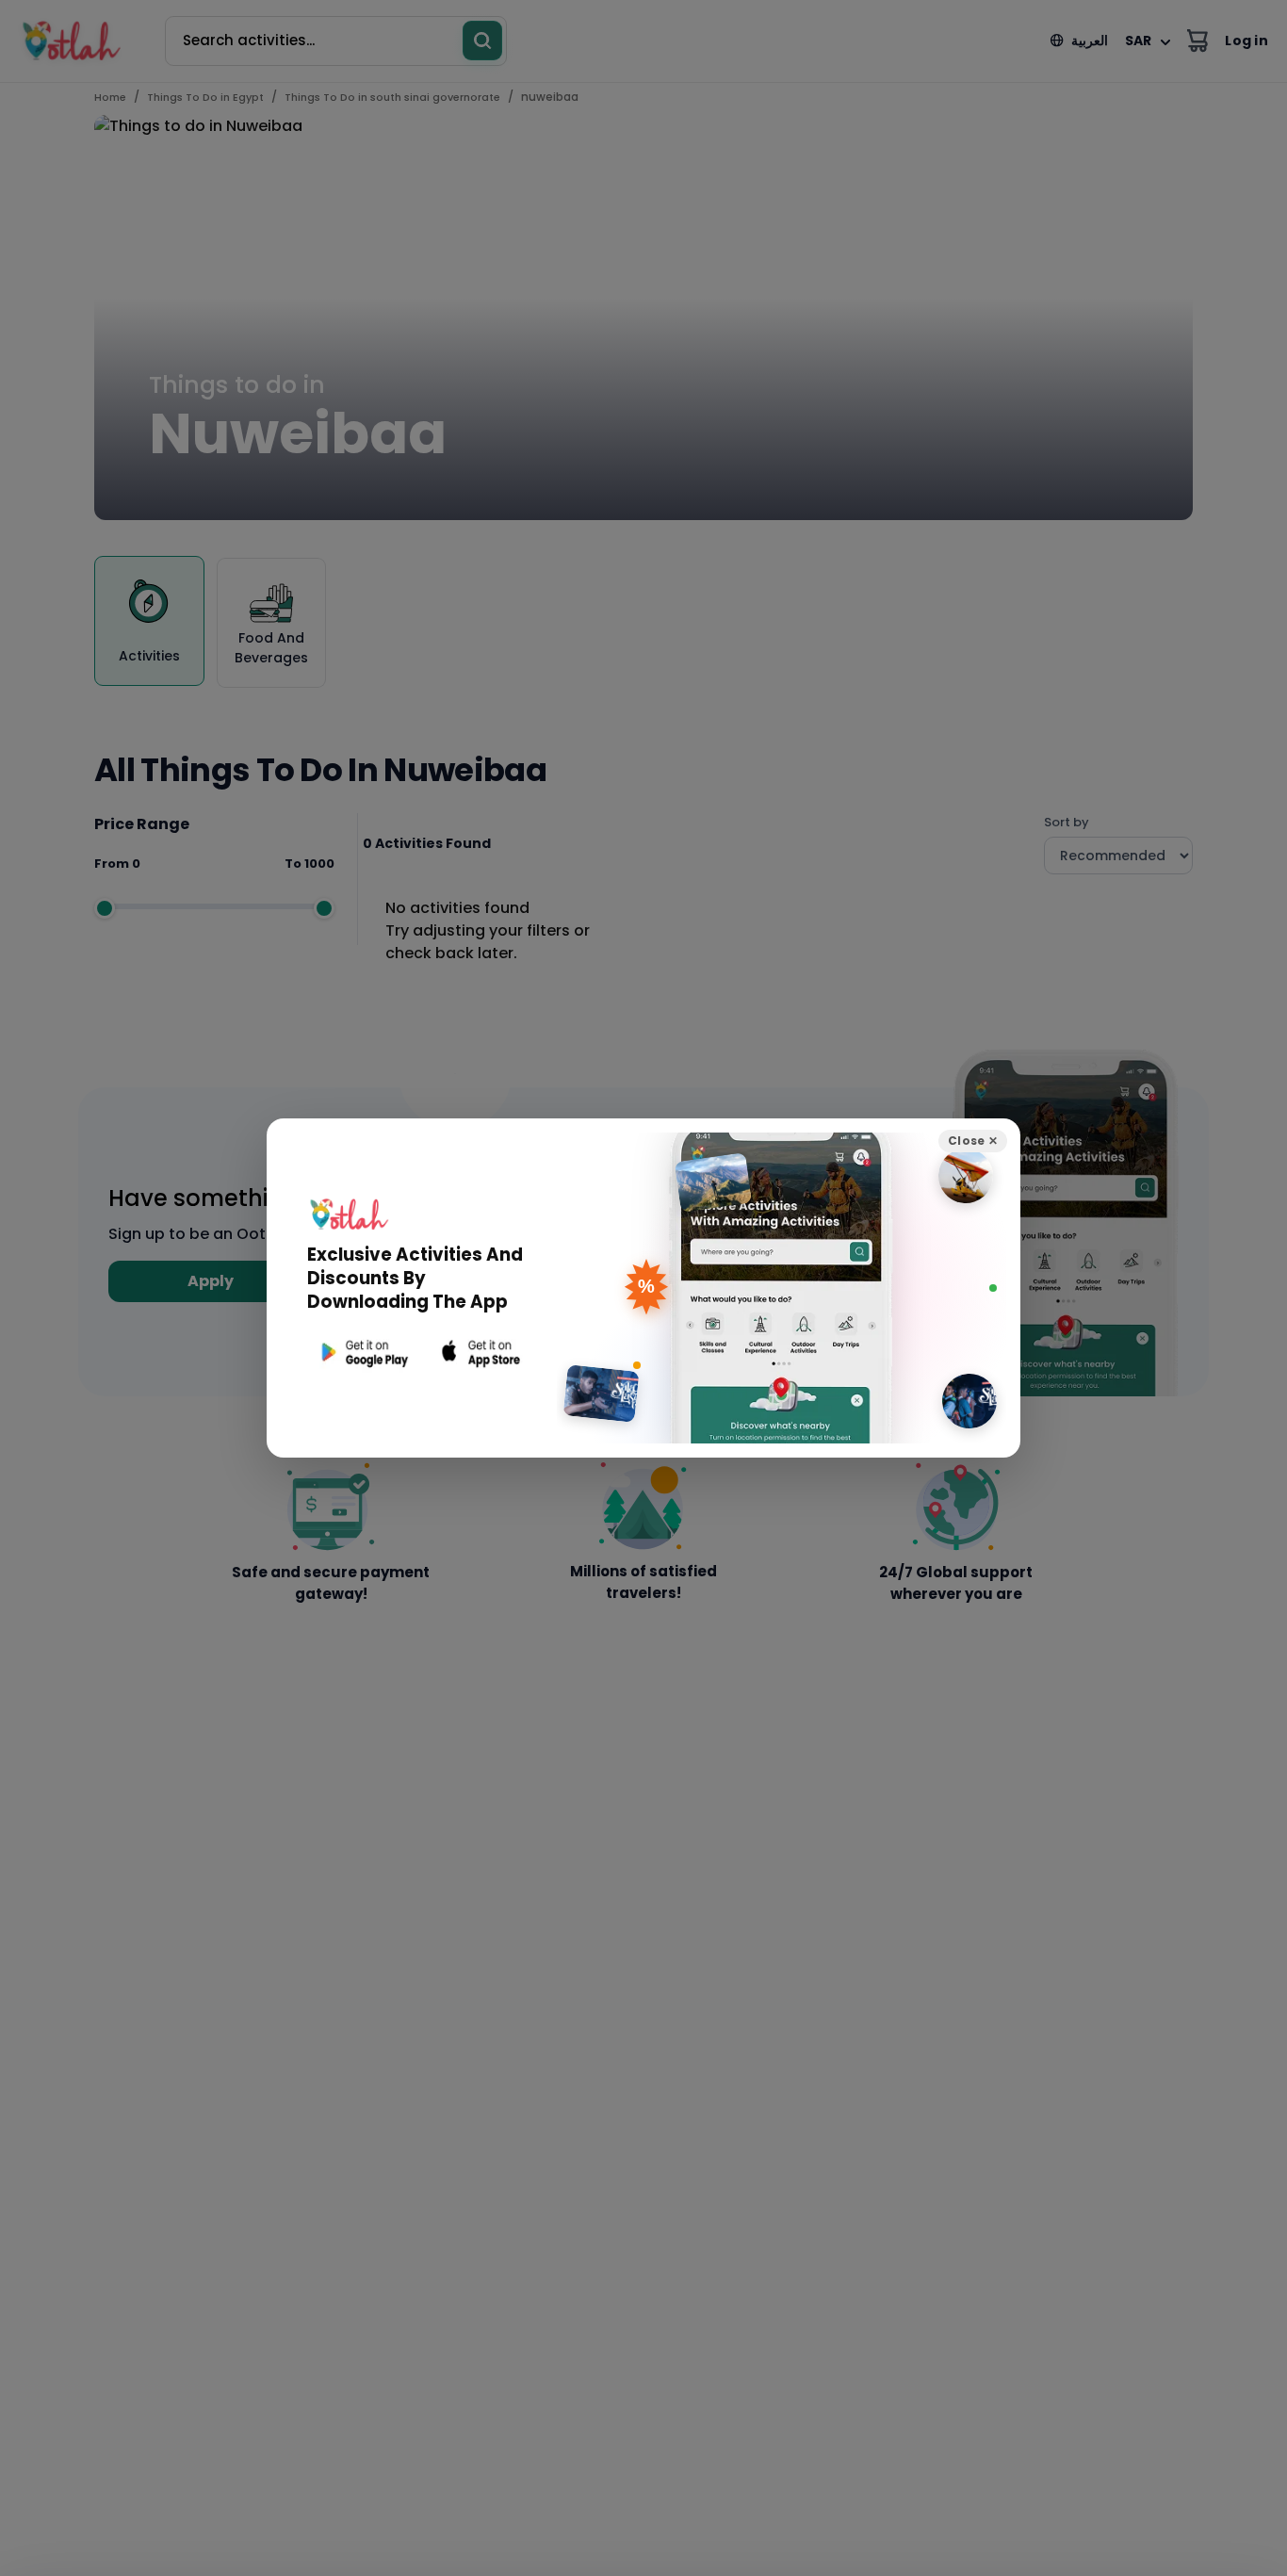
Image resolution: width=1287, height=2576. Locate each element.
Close (973, 1141)
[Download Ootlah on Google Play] (363, 1353)
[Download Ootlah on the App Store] (481, 1353)
